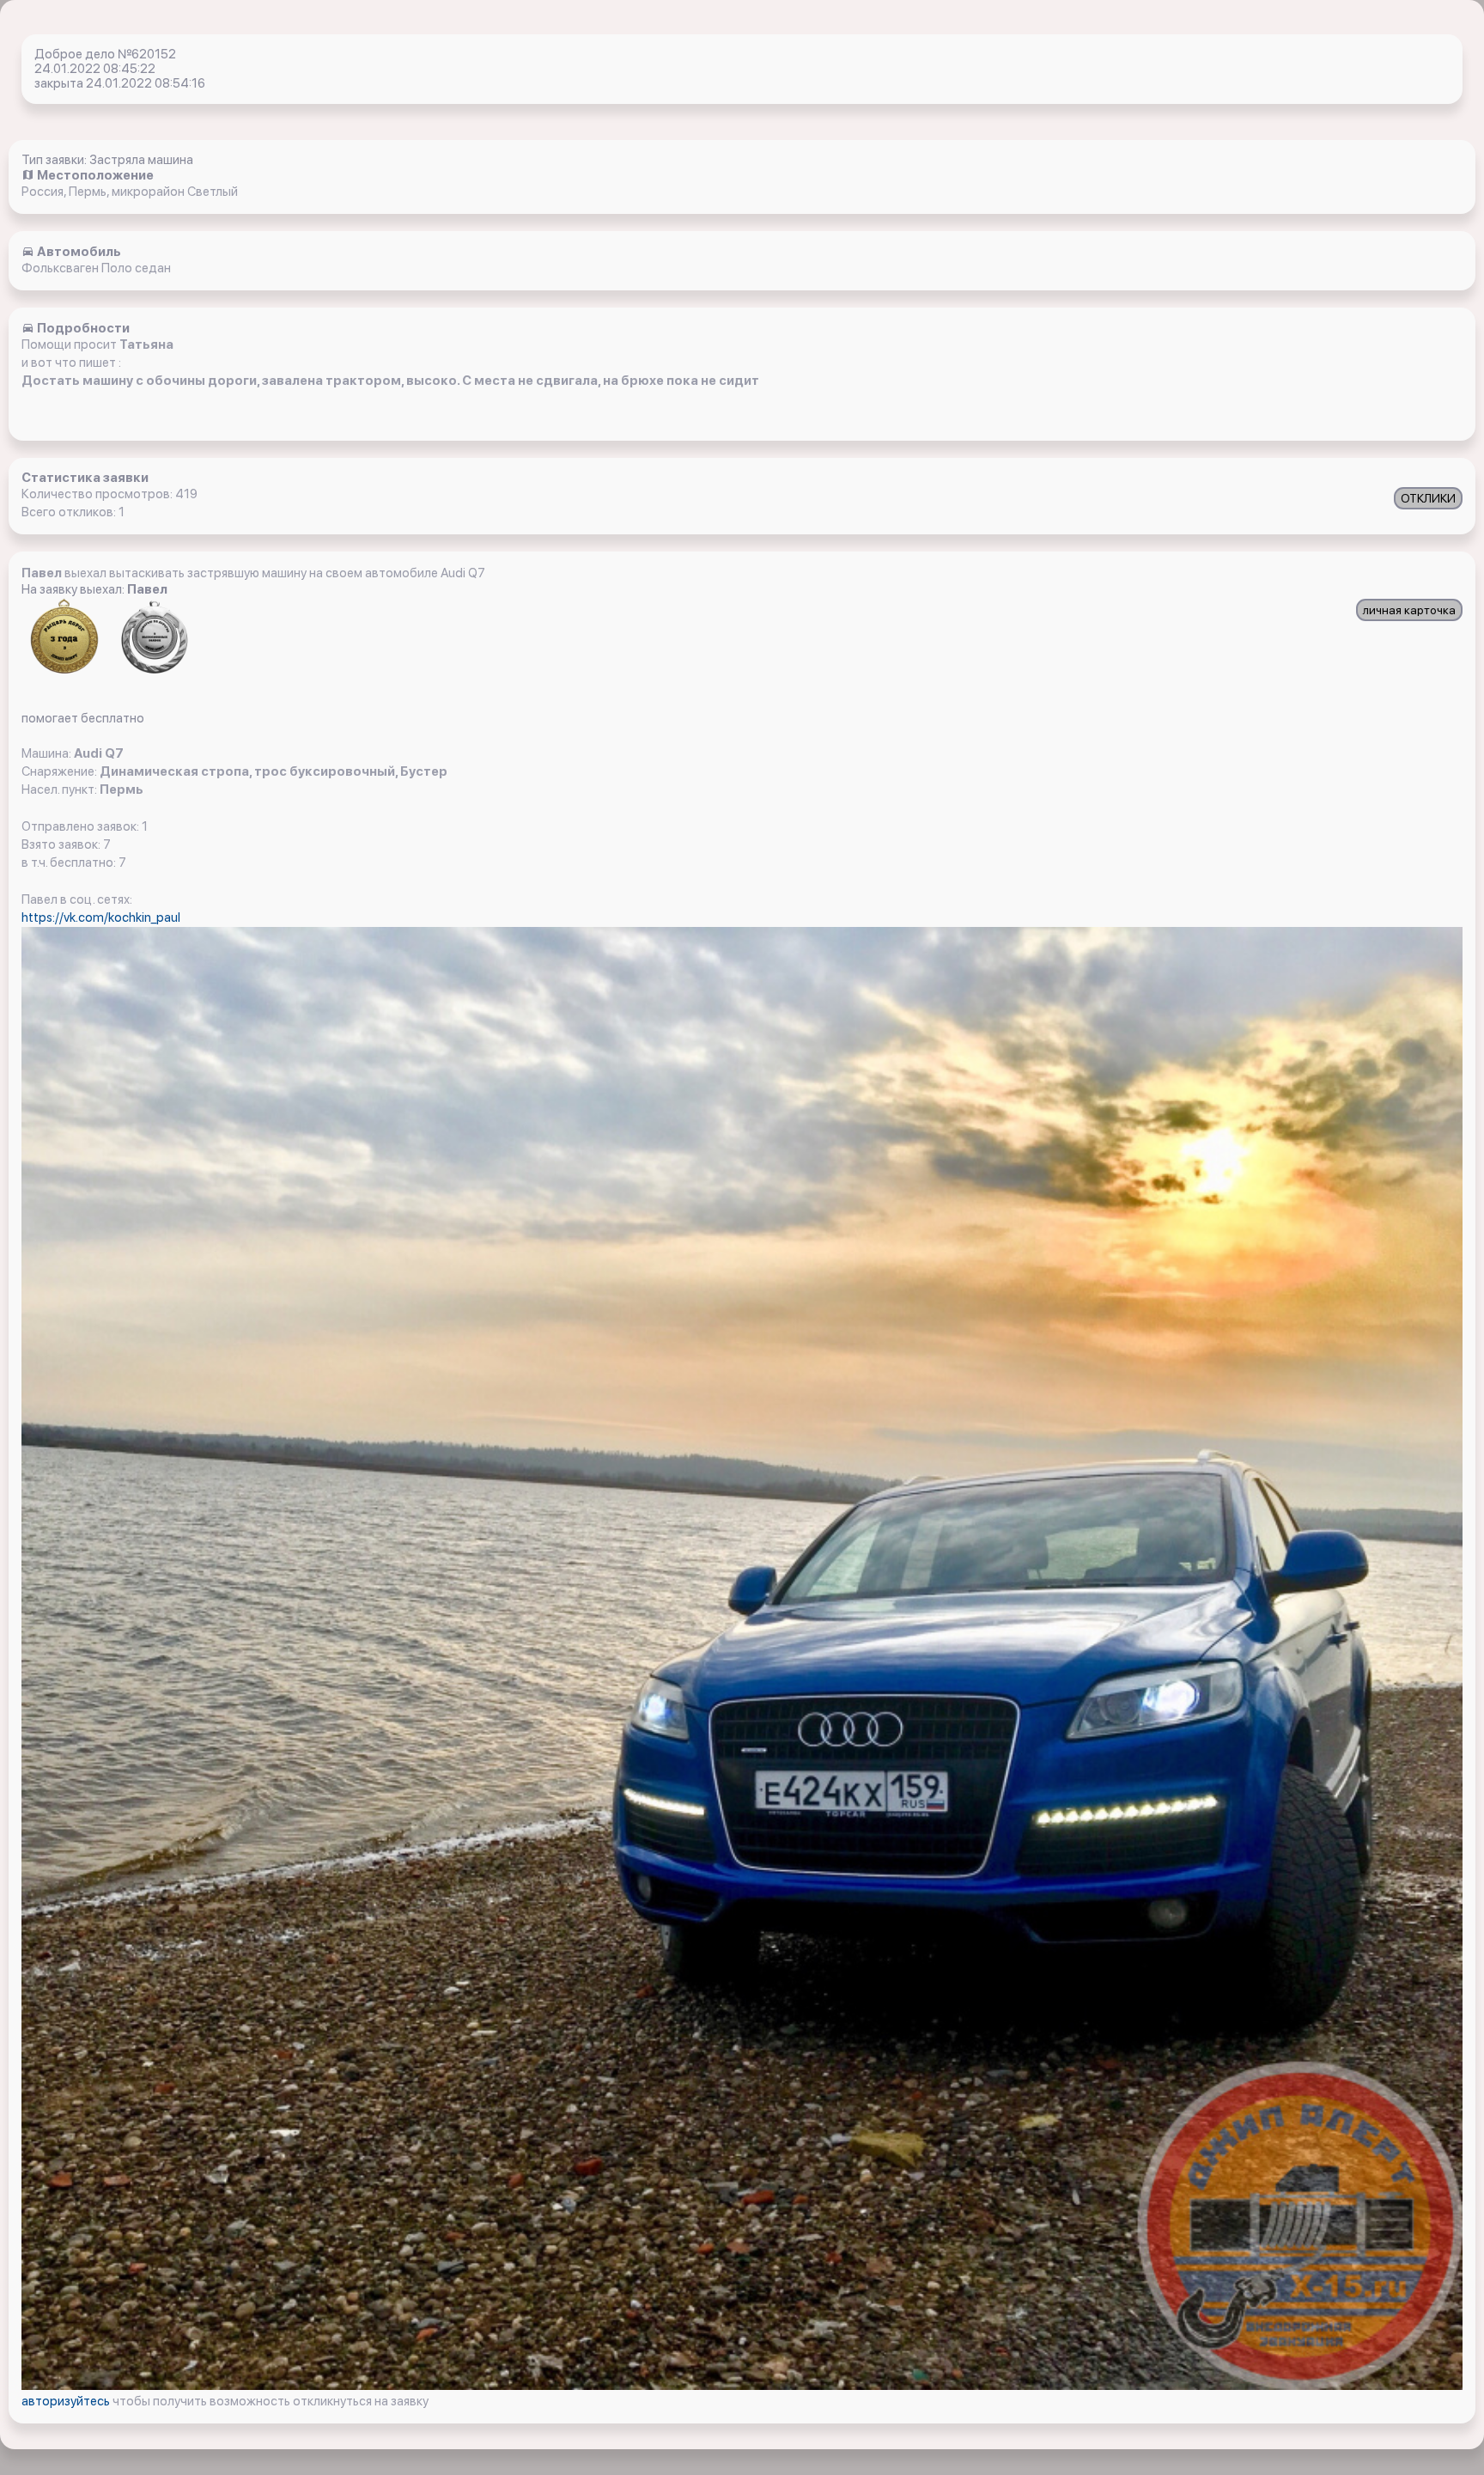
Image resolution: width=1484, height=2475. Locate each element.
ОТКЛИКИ (1428, 498)
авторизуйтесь (67, 2401)
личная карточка (1409, 610)
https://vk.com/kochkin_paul (101, 917)
